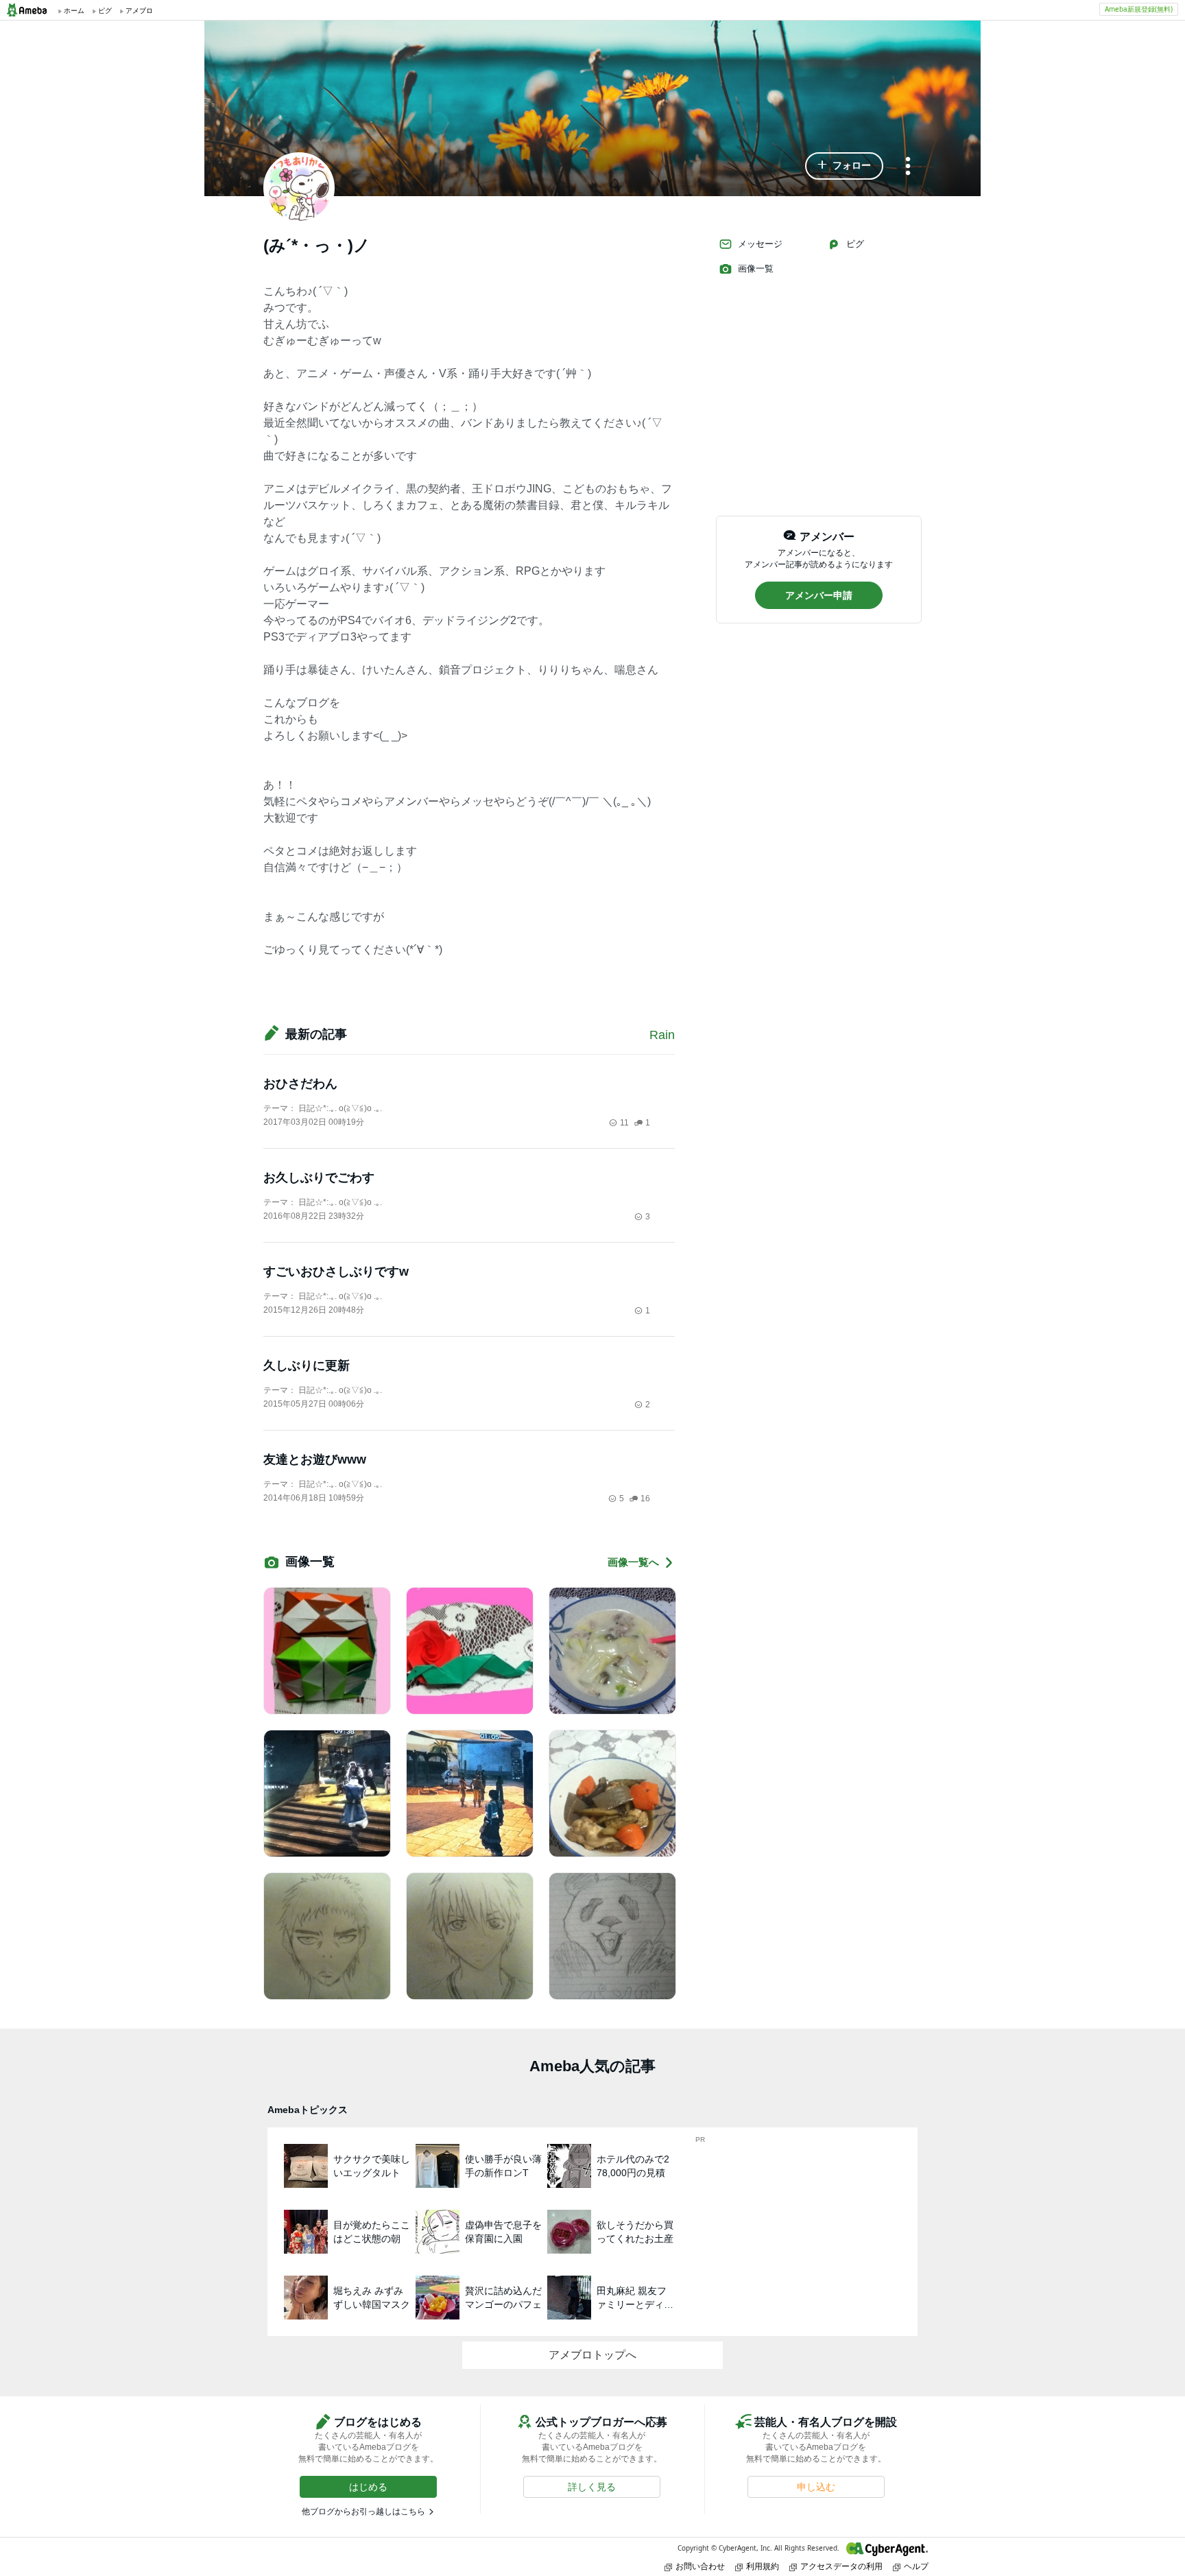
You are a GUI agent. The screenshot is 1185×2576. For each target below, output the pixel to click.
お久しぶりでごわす (319, 1178)
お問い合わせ (700, 2566)
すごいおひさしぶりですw (336, 1272)
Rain (674, 1035)
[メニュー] (908, 167)
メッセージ (760, 244)
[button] (844, 166)
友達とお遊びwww (315, 1459)
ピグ (855, 244)
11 (624, 1123)
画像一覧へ (633, 1562)
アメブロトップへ (592, 2355)
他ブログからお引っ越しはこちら (363, 2512)
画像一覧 (756, 269)
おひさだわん (300, 1084)
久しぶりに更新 (307, 1365)
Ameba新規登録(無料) (1139, 9)
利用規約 (763, 2566)
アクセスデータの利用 (841, 2566)
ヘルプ (916, 2566)
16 (645, 1499)
